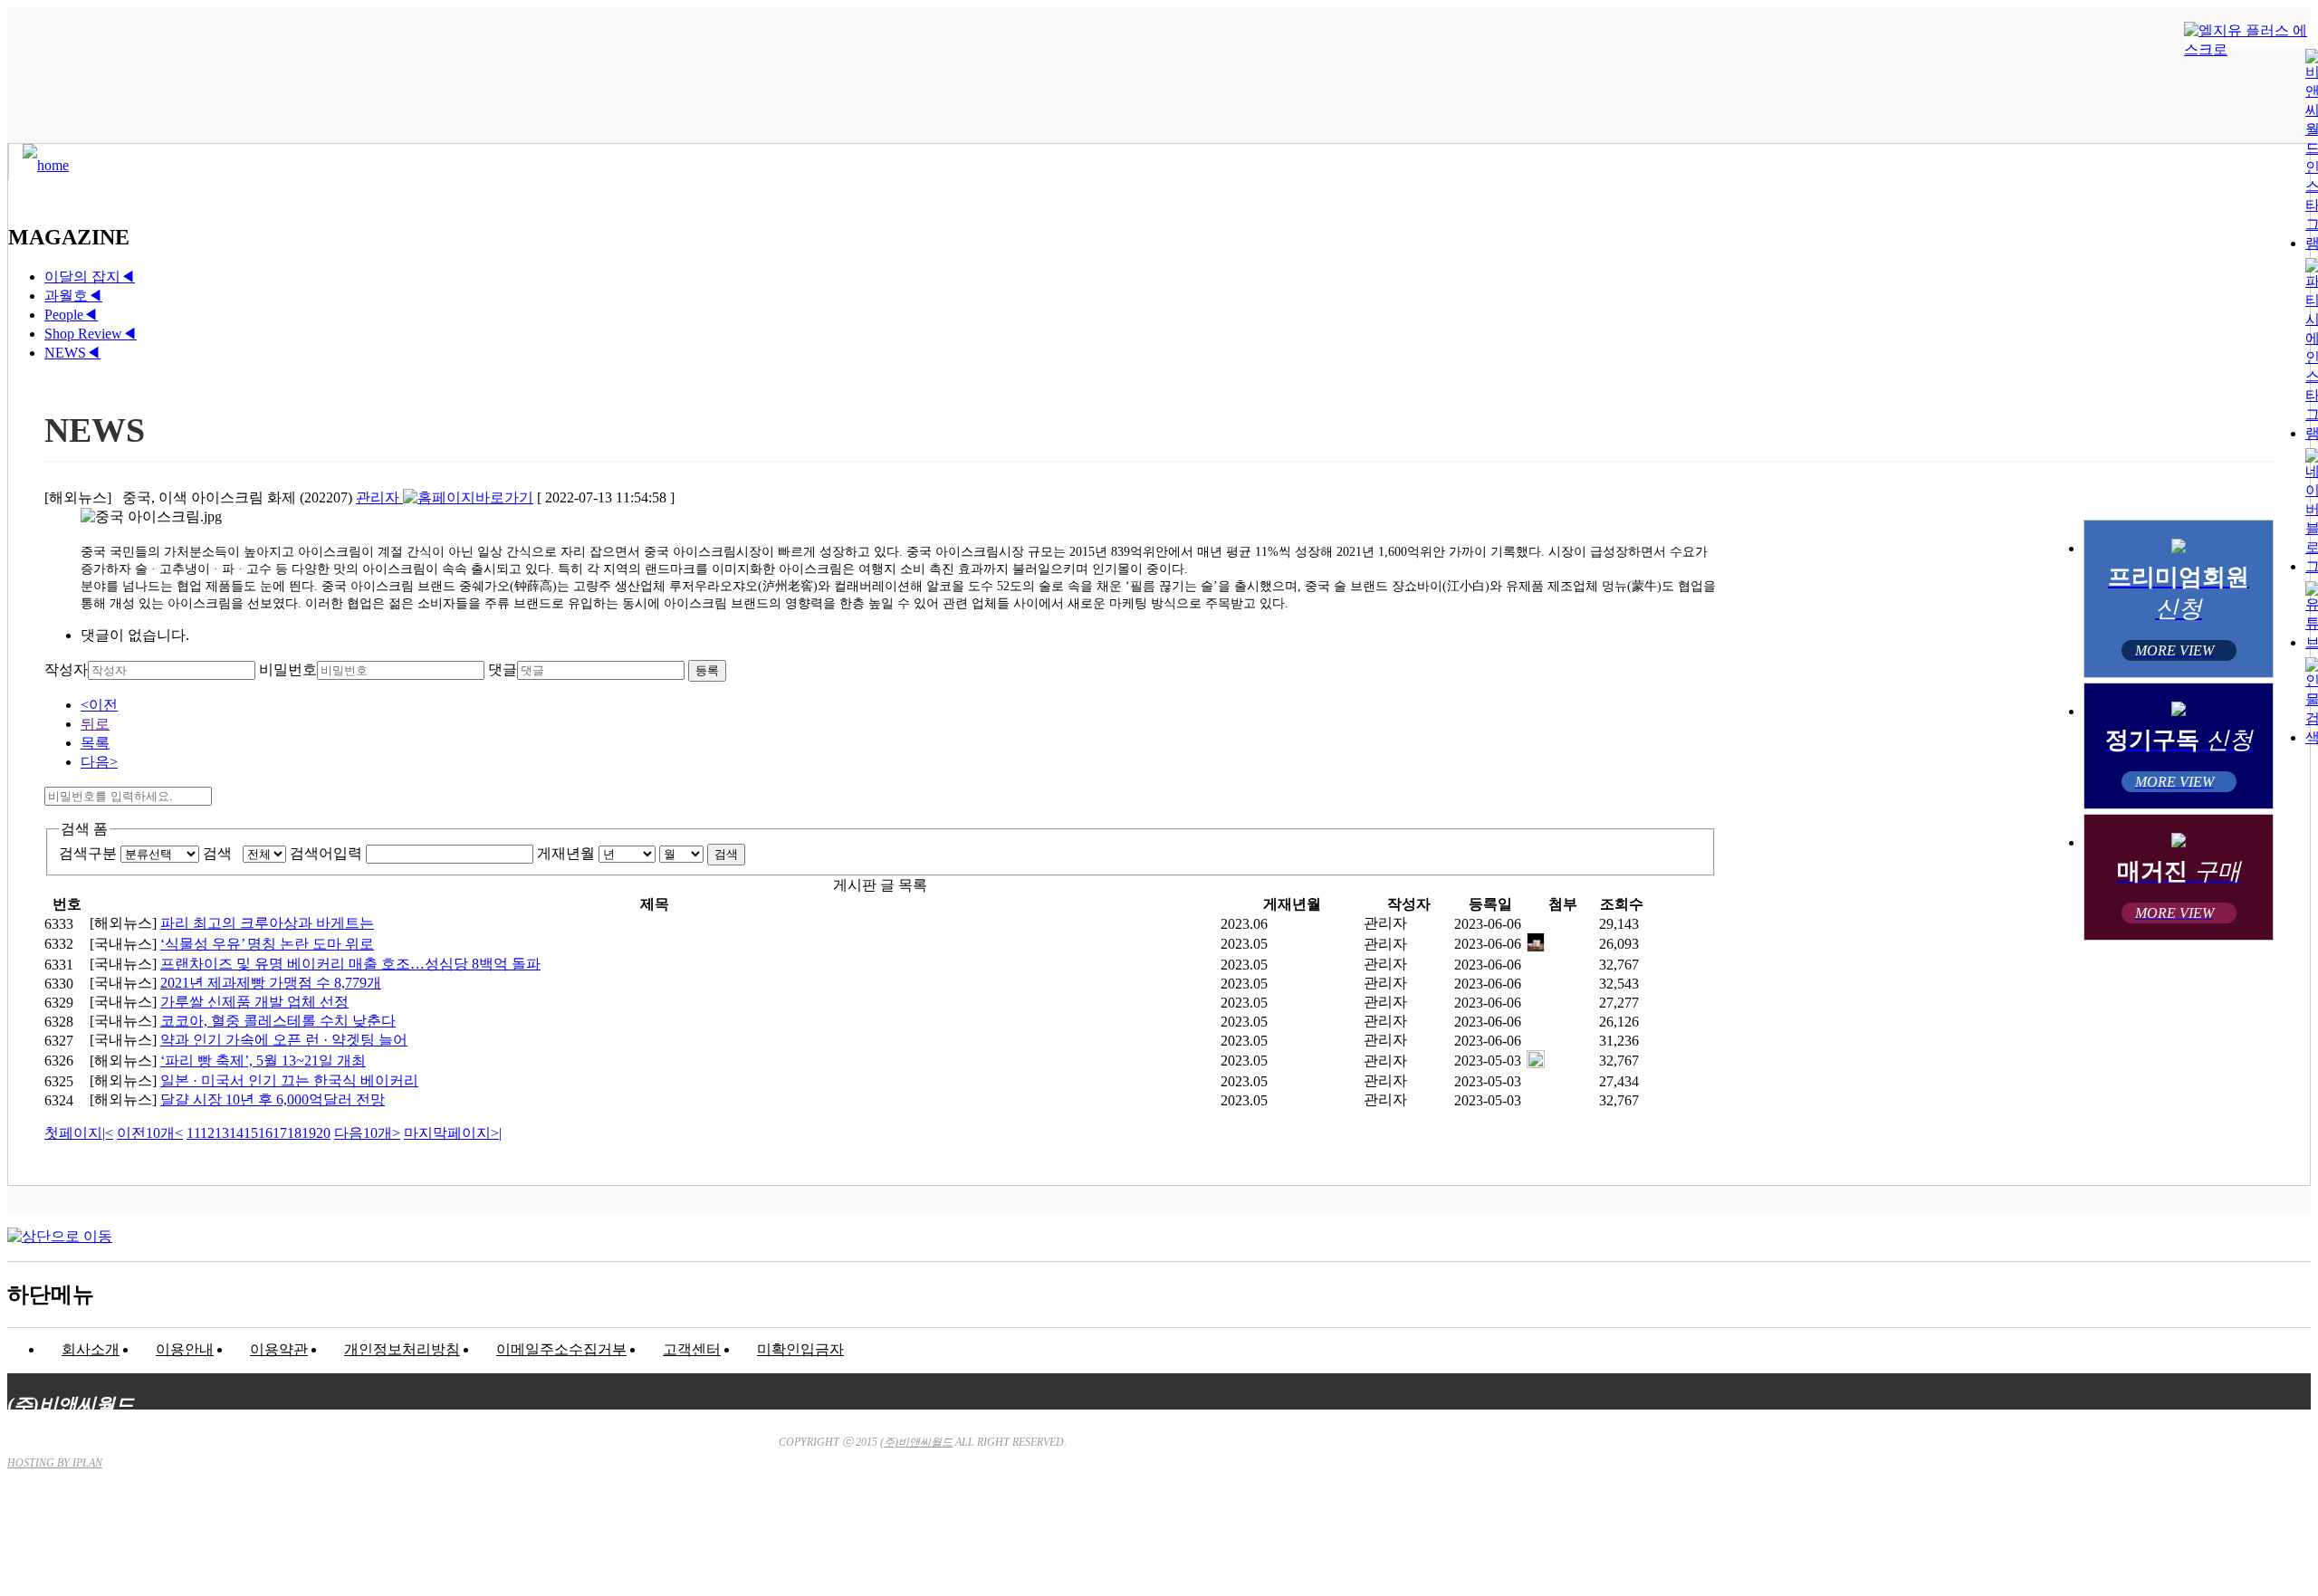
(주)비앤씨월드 (916, 1442)
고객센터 (692, 1349)
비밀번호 (288, 669)
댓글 (503, 669)
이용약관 (279, 1349)
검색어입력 (326, 853)
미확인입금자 (800, 1349)
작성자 (66, 669)
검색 (221, 853)
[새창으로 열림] (468, 497)
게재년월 (566, 853)
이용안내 (185, 1349)
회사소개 (91, 1349)
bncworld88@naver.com (1323, 1538)
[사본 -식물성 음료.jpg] (1536, 946)
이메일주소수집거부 (561, 1349)
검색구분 (88, 853)
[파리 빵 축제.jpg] (1536, 1063)
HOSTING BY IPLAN (55, 1463)
